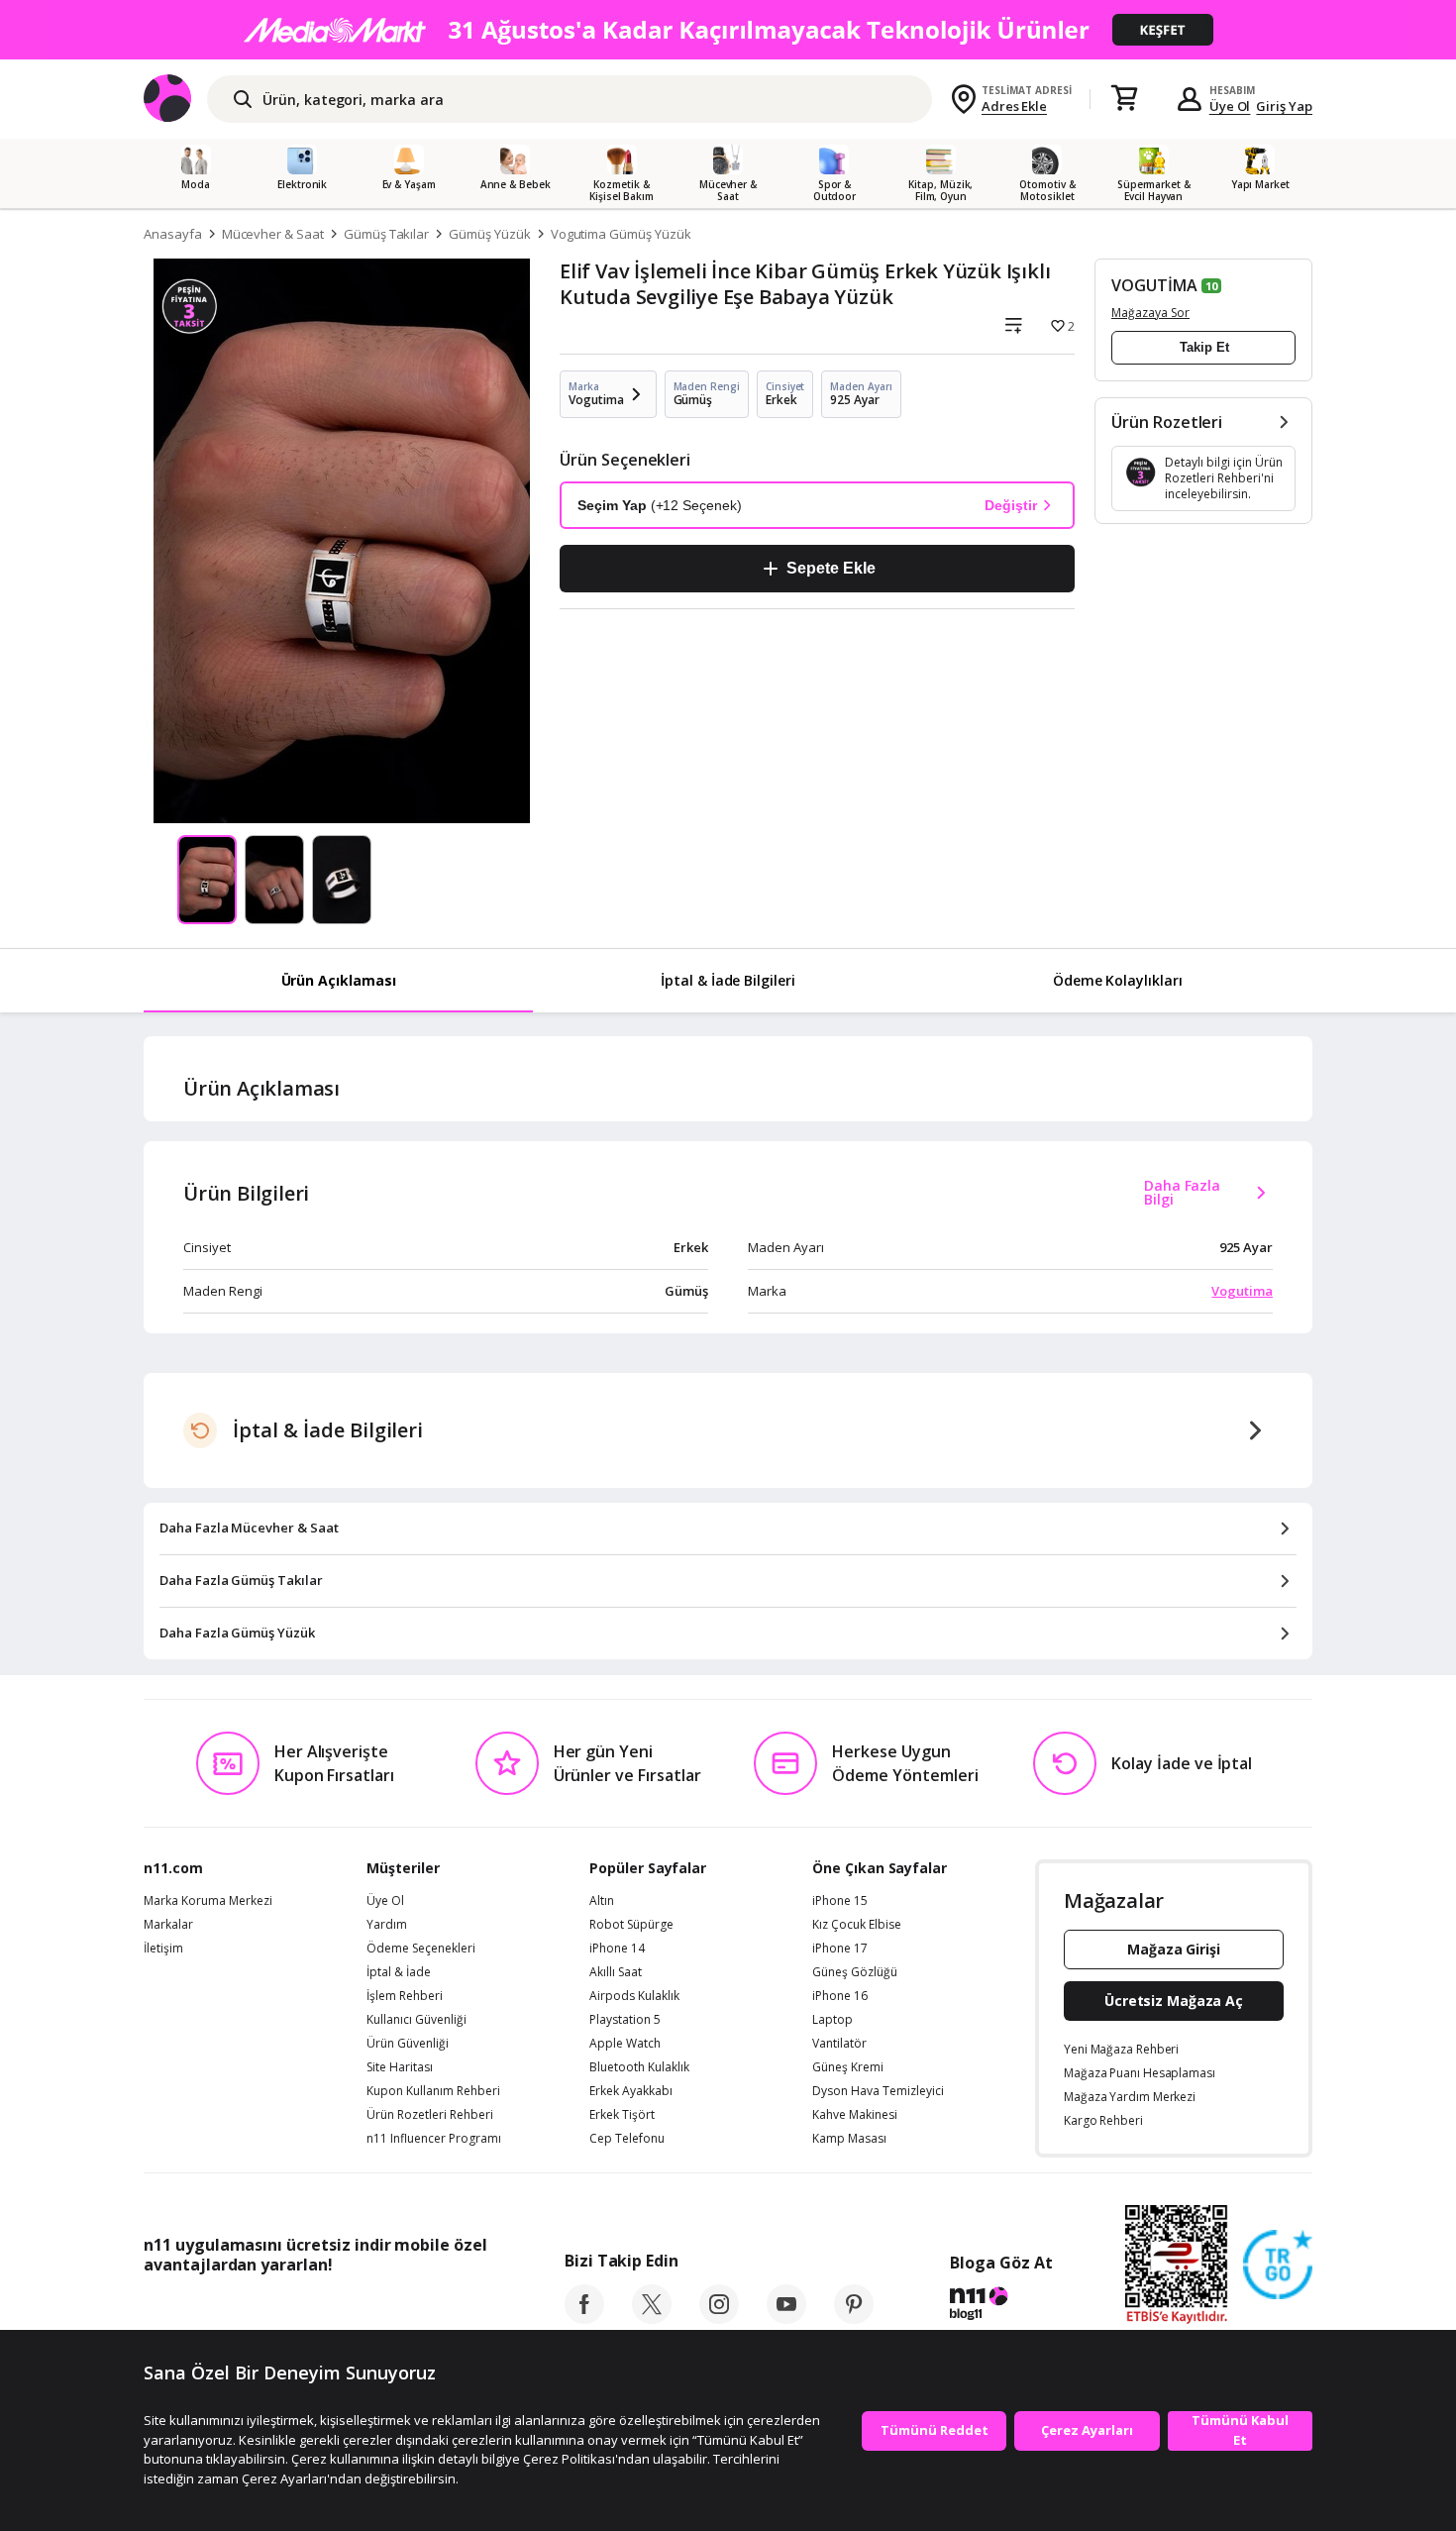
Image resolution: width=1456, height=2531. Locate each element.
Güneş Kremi (848, 2067)
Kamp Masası (849, 2139)
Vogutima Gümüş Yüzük (621, 234)
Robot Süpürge (631, 1925)
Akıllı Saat (616, 1972)
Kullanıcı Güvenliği (416, 2020)
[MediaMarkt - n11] (728, 30)
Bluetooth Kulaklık (639, 2067)
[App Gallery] (441, 2309)
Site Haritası (400, 2067)
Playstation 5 (625, 2020)
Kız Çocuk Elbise (857, 1925)
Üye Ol (1230, 106)
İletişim (163, 1949)
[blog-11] (1001, 2306)
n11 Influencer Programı (434, 2139)
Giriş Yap (1284, 106)
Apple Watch (625, 2044)
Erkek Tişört (622, 2115)
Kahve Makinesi (855, 2115)
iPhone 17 (840, 1949)
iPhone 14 (617, 1949)
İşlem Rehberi (405, 1996)
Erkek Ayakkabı (631, 2091)
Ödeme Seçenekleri (421, 1949)
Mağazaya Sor (1150, 313)
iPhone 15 (840, 1901)
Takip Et (1204, 347)
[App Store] (205, 2309)
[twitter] (652, 2318)
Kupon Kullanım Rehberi (433, 2091)
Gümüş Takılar (386, 234)
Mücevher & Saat (273, 234)
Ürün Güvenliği (408, 2044)
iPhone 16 (840, 1996)
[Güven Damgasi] (1278, 2266)
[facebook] (584, 2318)
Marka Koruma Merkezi (208, 1901)
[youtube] (786, 2318)
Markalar (168, 1925)
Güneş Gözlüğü (855, 1972)
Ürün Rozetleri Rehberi (430, 2115)
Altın (602, 1901)
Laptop (832, 2020)
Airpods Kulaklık (634, 1996)
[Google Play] (327, 2309)
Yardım (387, 1925)
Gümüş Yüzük (489, 234)
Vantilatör (839, 2044)
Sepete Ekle (831, 568)
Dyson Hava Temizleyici (878, 2091)
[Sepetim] (1124, 99)
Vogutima (1242, 1291)
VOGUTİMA (1154, 285)
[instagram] (719, 2318)
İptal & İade (399, 1972)
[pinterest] (854, 2318)
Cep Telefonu (627, 2139)
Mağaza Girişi (1174, 1949)
